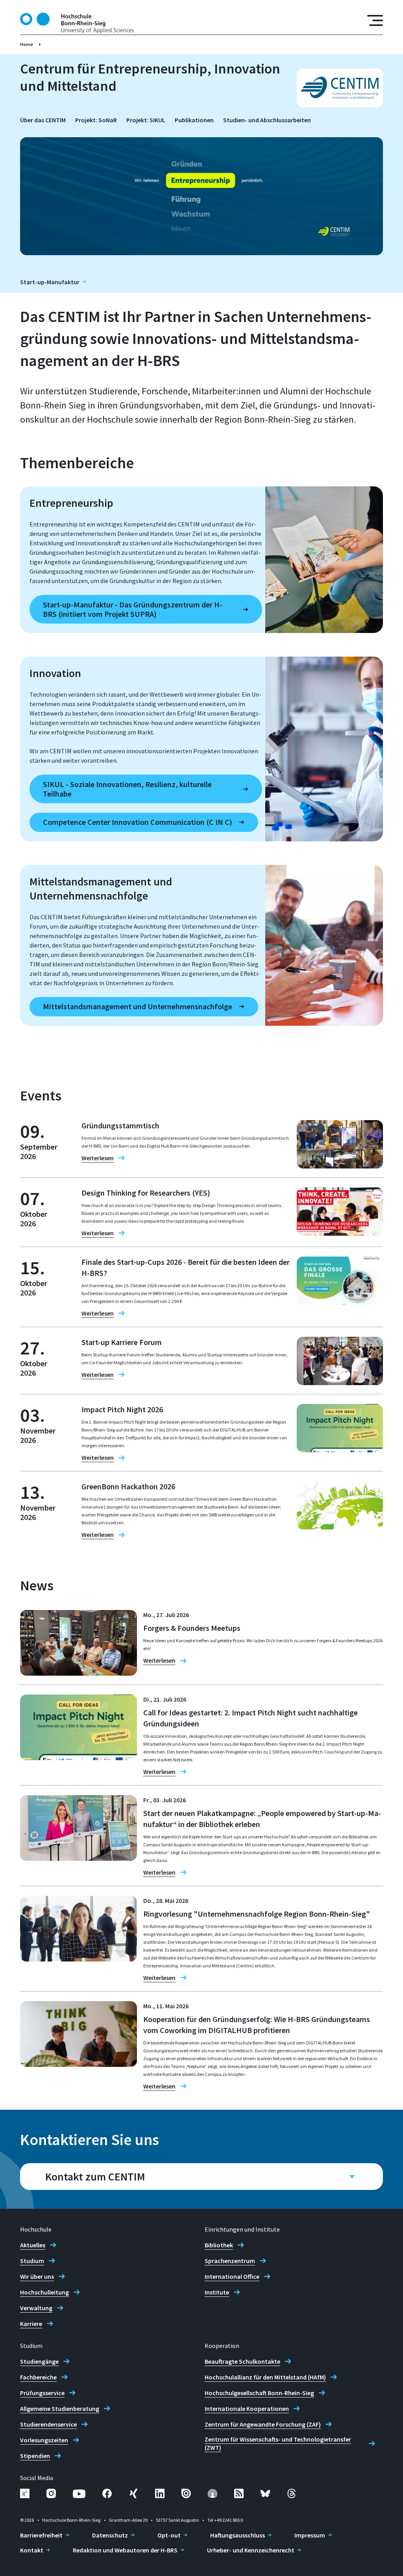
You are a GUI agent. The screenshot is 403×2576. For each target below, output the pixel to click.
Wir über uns (37, 2276)
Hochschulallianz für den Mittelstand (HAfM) (265, 2377)
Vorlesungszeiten (44, 2440)
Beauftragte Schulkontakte (242, 2361)
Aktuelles (33, 2245)
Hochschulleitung (44, 2292)
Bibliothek (219, 2245)
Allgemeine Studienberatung (60, 2409)
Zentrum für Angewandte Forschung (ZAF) (263, 2424)
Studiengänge (39, 2361)
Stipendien (35, 2456)
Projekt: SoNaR (96, 120)
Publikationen (194, 120)
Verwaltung (36, 2308)
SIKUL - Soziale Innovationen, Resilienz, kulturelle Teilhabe (127, 789)
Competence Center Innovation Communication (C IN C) (138, 822)
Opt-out (169, 2535)
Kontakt (32, 2550)
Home (27, 44)
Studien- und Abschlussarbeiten (267, 120)
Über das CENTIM (43, 120)
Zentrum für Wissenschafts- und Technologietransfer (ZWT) (278, 2443)
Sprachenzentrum (230, 2261)
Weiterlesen (98, 1158)
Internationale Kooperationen (247, 2409)
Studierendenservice (48, 2424)
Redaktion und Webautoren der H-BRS (125, 2550)
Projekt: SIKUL (146, 120)
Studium (32, 2261)
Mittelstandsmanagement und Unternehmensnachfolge (138, 1006)
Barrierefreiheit (41, 2535)
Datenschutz (110, 2535)
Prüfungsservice (42, 2393)
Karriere (31, 2324)
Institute (217, 2292)
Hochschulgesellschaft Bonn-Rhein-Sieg (259, 2393)
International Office (232, 2276)
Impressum (310, 2535)
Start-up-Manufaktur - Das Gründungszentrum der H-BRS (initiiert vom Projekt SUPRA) (133, 609)
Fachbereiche (38, 2377)
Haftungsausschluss (238, 2535)
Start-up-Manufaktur (50, 282)
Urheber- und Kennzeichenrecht (251, 2550)
